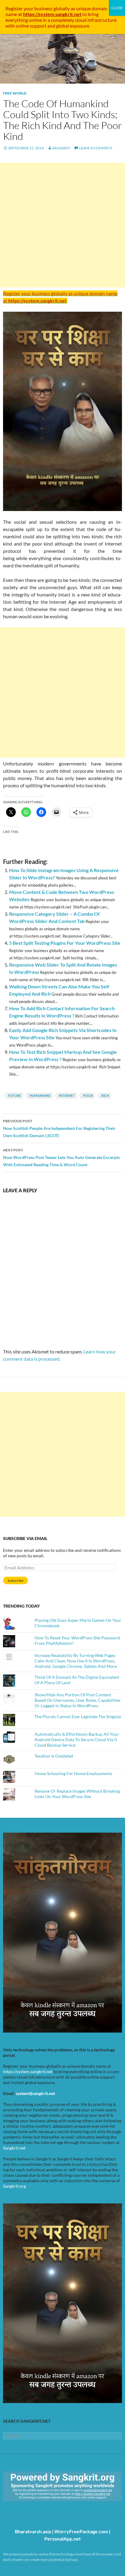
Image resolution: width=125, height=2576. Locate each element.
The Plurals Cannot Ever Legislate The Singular (78, 1716)
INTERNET (67, 1095)
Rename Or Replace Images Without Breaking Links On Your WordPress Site (77, 1794)
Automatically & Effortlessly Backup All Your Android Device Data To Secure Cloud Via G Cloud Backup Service (77, 1739)
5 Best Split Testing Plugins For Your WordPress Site (65, 943)
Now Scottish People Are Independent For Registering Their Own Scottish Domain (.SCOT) (59, 1128)
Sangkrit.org (14, 2186)
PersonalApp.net (62, 2539)
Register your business (29, 8)
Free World (15, 93)
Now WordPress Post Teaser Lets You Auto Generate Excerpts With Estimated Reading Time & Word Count (61, 1157)
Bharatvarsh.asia (33, 2531)
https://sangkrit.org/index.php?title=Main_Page (38, 2506)
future (15, 1095)
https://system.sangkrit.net (28, 2071)
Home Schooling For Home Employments (73, 1773)
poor (88, 1095)
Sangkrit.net (14, 2148)
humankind (40, 1095)
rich (105, 1095)
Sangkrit (61, 148)
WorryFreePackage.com (81, 2531)
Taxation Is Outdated (54, 1756)
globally (62, 8)
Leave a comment (96, 148)
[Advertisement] (62, 225)
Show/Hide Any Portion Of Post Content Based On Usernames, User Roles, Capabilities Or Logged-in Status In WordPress (78, 1700)
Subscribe (15, 1580)
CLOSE (117, 8)
